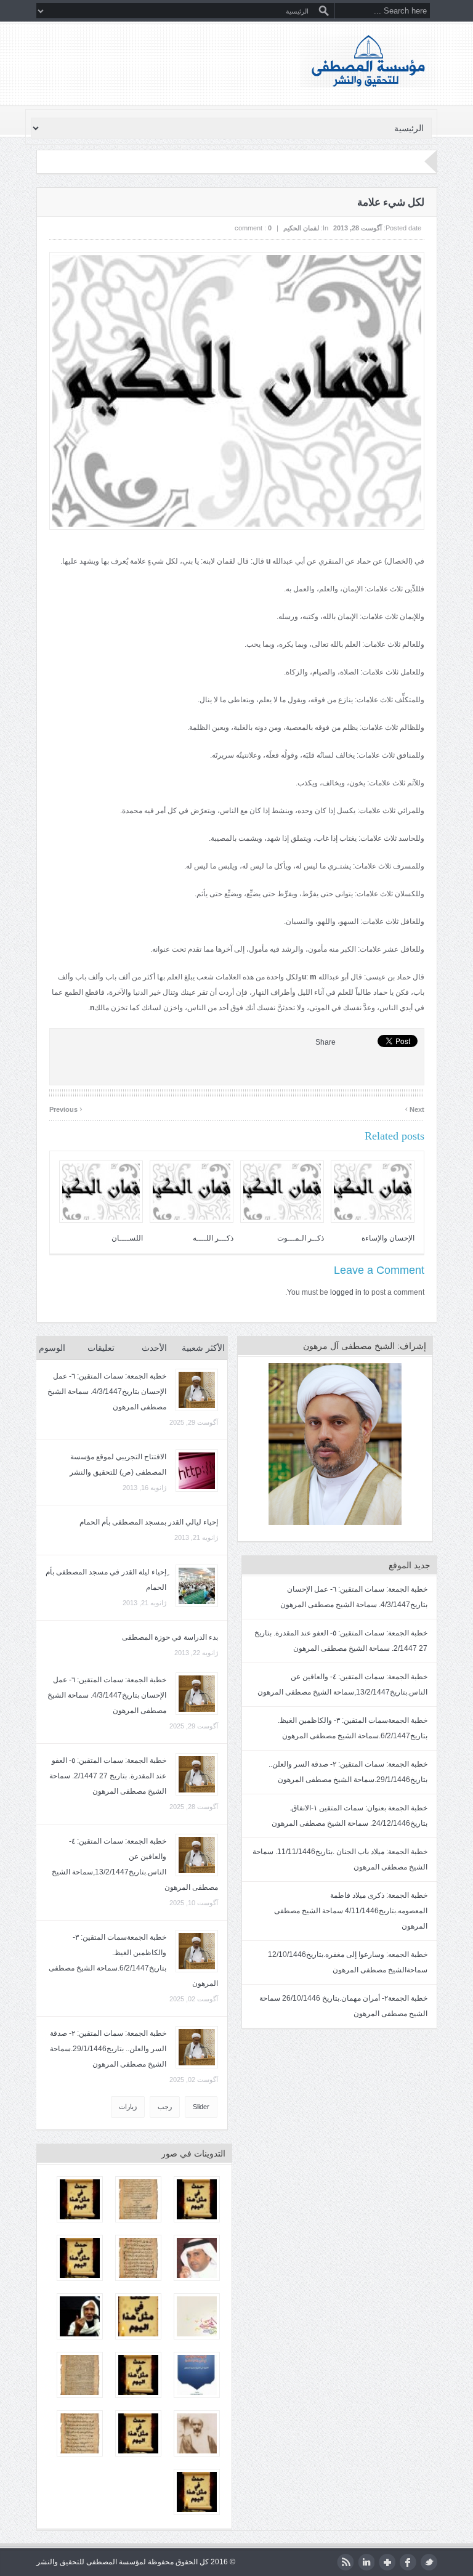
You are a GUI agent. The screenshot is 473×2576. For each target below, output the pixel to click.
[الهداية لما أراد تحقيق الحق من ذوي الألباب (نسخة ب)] (138, 2258)
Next (414, 1108)
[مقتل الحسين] (80, 2433)
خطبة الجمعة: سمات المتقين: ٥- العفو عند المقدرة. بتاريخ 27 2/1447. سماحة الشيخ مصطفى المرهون (108, 1776)
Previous (66, 1108)
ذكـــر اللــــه (213, 1238)
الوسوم (52, 1348)
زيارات (128, 2107)
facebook (408, 2562)
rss (345, 2562)
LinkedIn (366, 2562)
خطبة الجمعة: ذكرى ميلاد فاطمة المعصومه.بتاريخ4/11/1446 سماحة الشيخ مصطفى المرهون (351, 1911)
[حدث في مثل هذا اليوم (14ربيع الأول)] (138, 2433)
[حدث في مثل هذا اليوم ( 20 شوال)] (80, 2258)
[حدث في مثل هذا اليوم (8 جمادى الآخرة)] (197, 2199)
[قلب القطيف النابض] (197, 2258)
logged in (346, 1292)
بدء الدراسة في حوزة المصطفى (170, 1637)
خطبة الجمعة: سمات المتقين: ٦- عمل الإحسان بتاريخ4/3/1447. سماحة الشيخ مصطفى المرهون (107, 1391)
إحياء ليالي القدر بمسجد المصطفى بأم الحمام (149, 1522)
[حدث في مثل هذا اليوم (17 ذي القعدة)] (138, 2316)
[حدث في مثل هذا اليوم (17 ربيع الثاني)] (138, 2375)
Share (325, 1042)
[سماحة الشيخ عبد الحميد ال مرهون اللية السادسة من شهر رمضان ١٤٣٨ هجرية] (80, 2316)
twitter (429, 2562)
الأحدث (154, 1348)
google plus (387, 2562)
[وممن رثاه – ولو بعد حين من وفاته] (197, 2433)
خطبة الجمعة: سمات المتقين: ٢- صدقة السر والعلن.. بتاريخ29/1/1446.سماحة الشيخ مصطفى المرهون (108, 2049)
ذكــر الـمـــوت (301, 1238)
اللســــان (127, 1238)
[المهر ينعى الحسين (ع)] (197, 2375)
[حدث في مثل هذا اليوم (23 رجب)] (80, 2199)
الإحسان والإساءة (388, 1238)
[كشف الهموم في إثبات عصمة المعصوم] (138, 2199)
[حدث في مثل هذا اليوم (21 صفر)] (197, 2492)
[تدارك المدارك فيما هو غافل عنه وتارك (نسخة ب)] (80, 2375)
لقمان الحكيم (301, 228)
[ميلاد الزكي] (197, 2316)
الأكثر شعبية (203, 1348)
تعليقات (101, 1348)
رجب (165, 2107)
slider (201, 2107)
